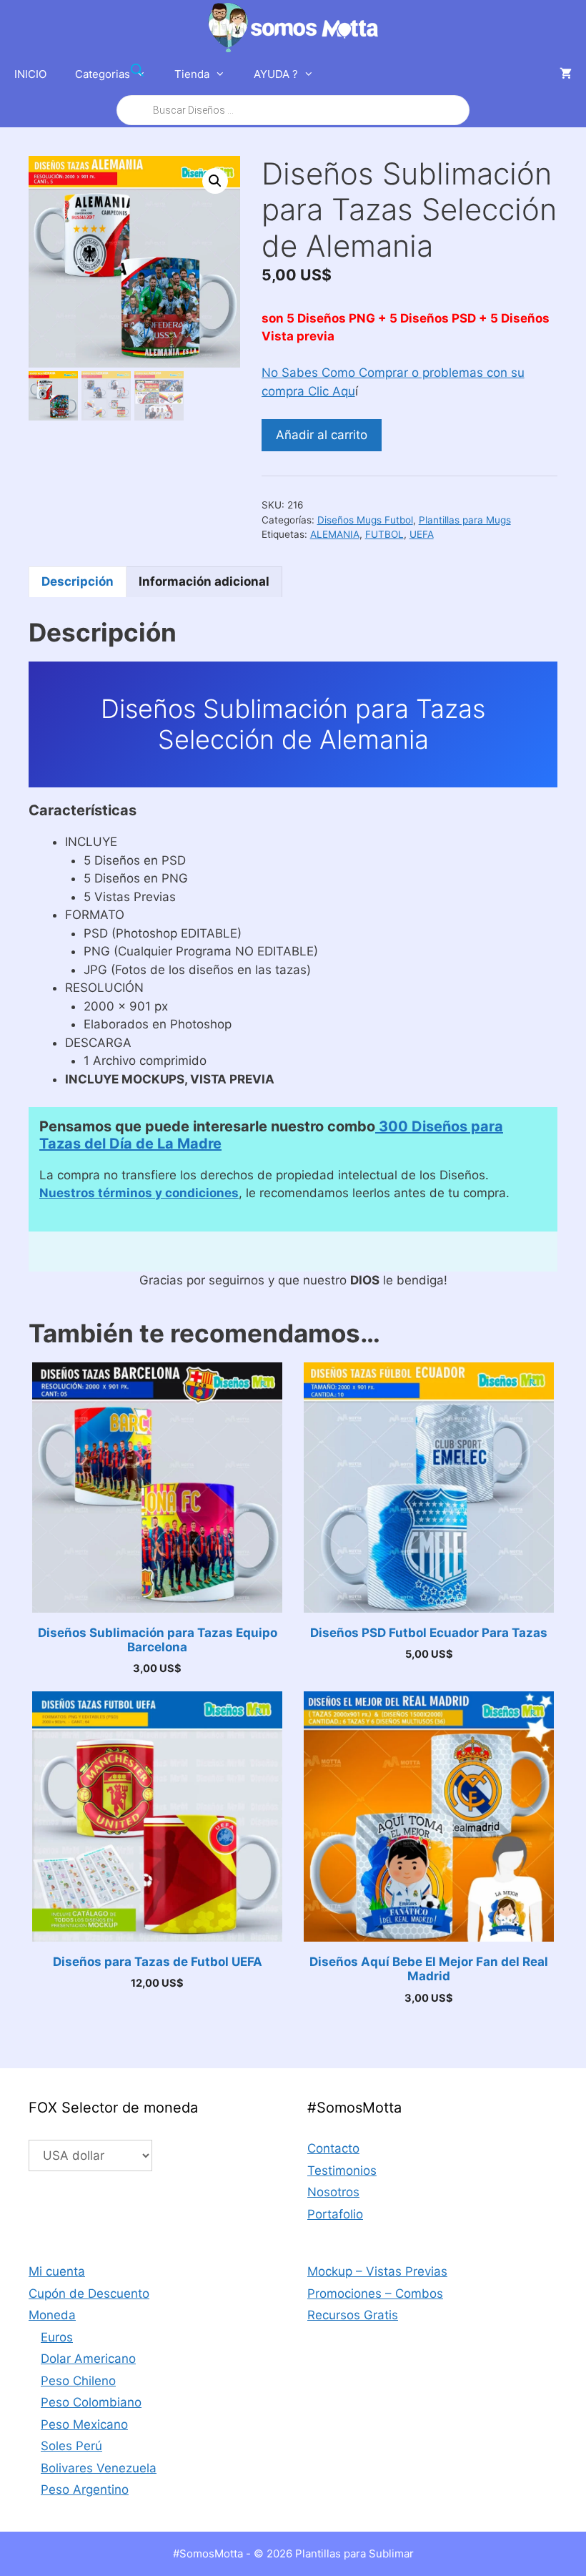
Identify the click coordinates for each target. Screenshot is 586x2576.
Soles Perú (71, 2446)
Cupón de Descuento (89, 2294)
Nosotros (333, 2192)
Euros (57, 2337)
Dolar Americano (88, 2359)
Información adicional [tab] (204, 581)
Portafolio (335, 2214)
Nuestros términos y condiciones (139, 1193)
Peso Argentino (85, 2489)
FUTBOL (384, 534)
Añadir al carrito (322, 435)
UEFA (422, 534)
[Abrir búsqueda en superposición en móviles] (293, 90)
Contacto (333, 2148)
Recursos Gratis (353, 2315)
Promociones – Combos (375, 2294)
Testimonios (342, 2171)
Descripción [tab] (78, 581)
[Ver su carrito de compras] (566, 74)
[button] (215, 181)
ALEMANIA (335, 534)
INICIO (30, 74)
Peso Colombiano (91, 2402)
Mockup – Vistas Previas (377, 2271)
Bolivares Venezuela (99, 2468)
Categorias (103, 74)
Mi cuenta (57, 2271)
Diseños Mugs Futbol (365, 520)
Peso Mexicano (84, 2424)
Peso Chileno (78, 2381)
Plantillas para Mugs (465, 520)
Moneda (52, 2315)
